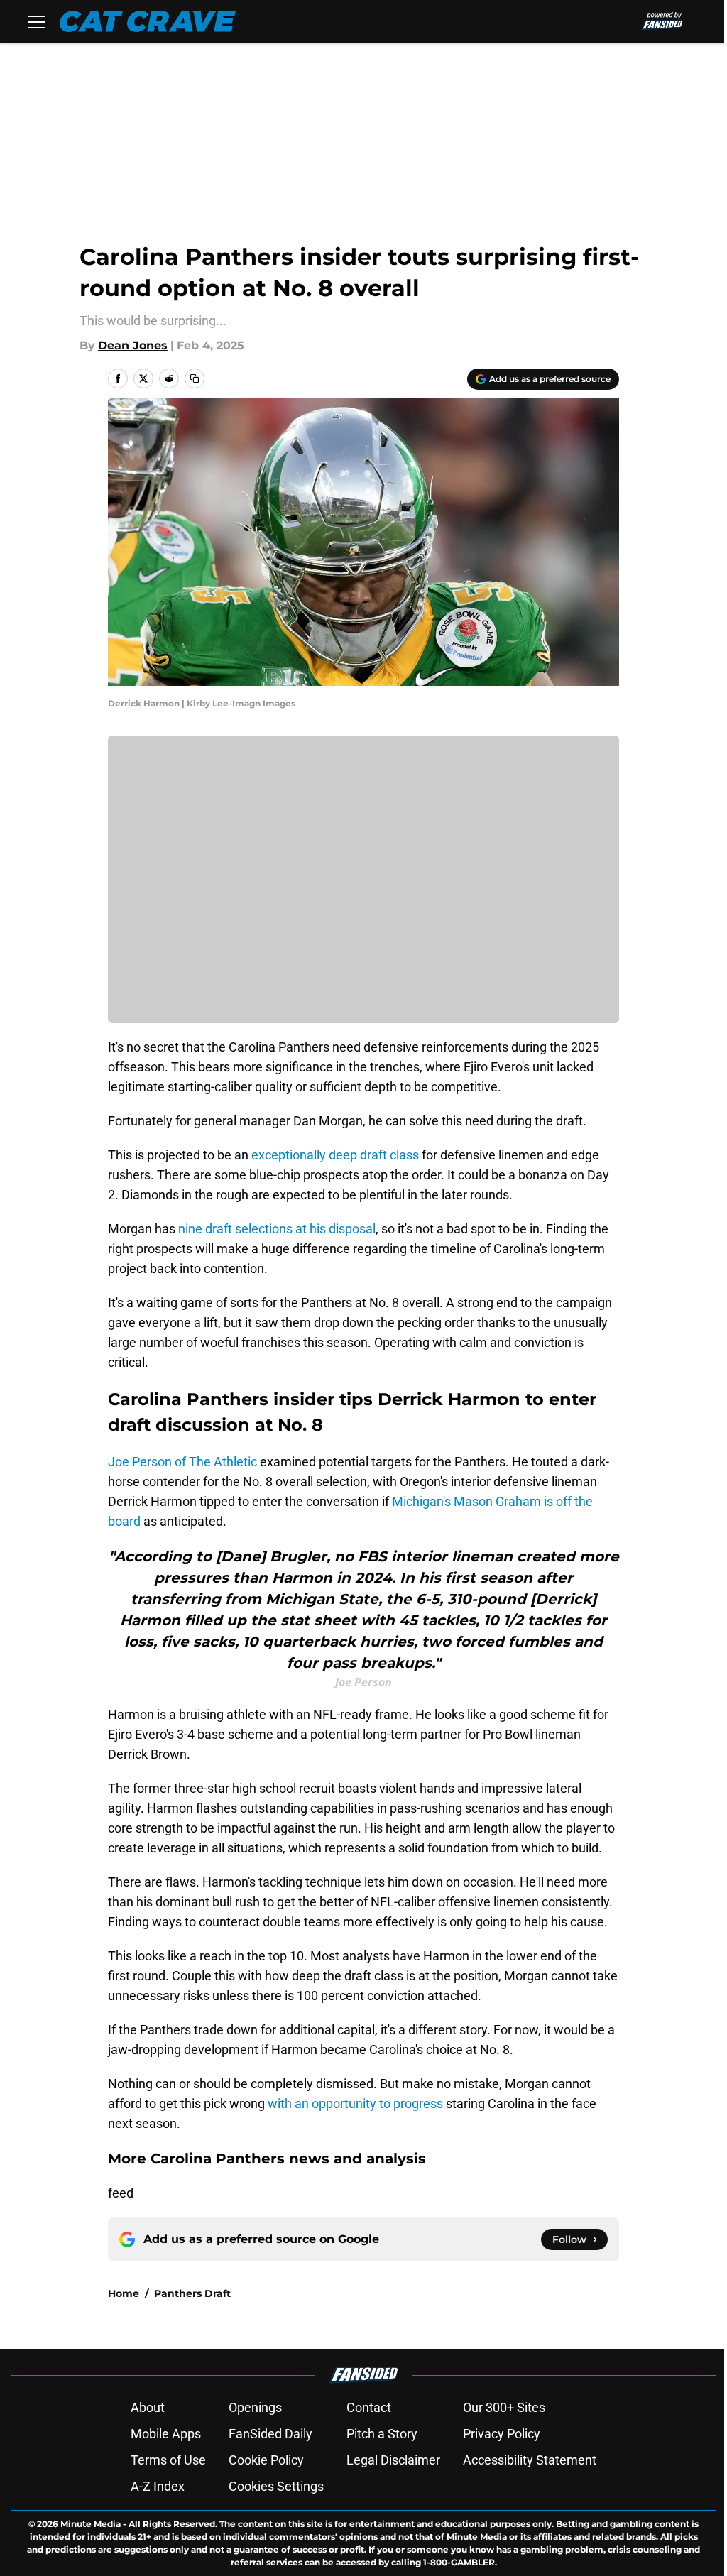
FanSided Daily (270, 2434)
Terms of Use (168, 2460)
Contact (369, 2407)
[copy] (195, 378)
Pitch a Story (382, 2434)
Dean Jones (133, 345)
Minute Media (91, 2524)
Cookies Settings (276, 2486)
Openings (255, 2407)
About (148, 2407)
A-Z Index (158, 2486)
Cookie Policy (266, 2460)
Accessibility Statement (530, 2460)
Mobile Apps (166, 2434)
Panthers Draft (192, 2293)
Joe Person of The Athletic (182, 1462)
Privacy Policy (502, 2434)
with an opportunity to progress (355, 2103)
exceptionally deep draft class (335, 1155)
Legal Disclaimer (393, 2460)
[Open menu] (37, 21)
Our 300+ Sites (504, 2407)
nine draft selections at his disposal (277, 1229)
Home (124, 2293)
